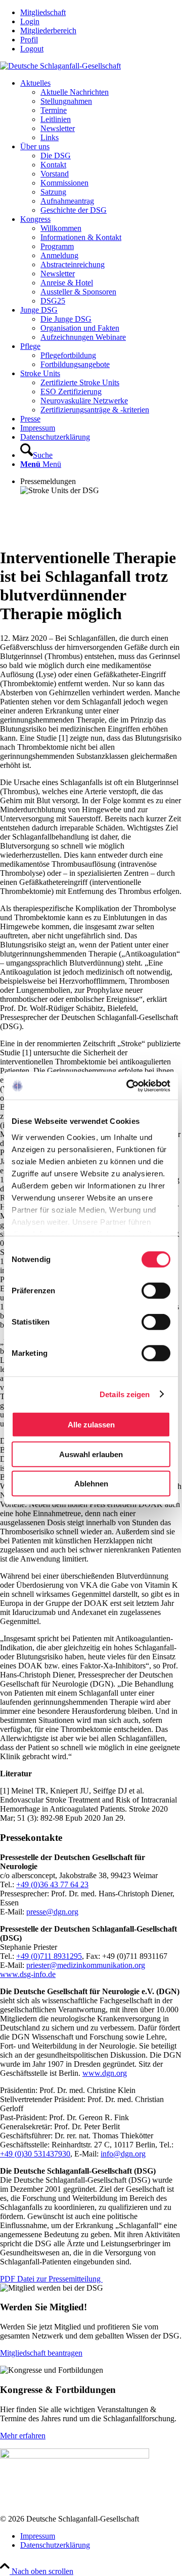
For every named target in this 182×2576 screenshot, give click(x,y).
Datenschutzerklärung (55, 2545)
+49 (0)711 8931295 (49, 1956)
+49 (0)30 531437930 (35, 2154)
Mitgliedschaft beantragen (41, 2353)
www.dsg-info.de (28, 1974)
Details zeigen (125, 1394)
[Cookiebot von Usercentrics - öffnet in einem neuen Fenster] (128, 1086)
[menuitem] (101, 13)
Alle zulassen (91, 1425)
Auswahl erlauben (91, 1454)
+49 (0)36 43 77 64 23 (52, 1884)
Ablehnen (91, 1484)
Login (30, 21)
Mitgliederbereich (48, 31)
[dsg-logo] (60, 66)
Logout (32, 49)
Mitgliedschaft (43, 12)
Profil (29, 40)
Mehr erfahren (23, 2436)
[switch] (156, 1291)
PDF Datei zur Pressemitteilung (51, 2279)
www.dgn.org (105, 2073)
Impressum (38, 2536)
